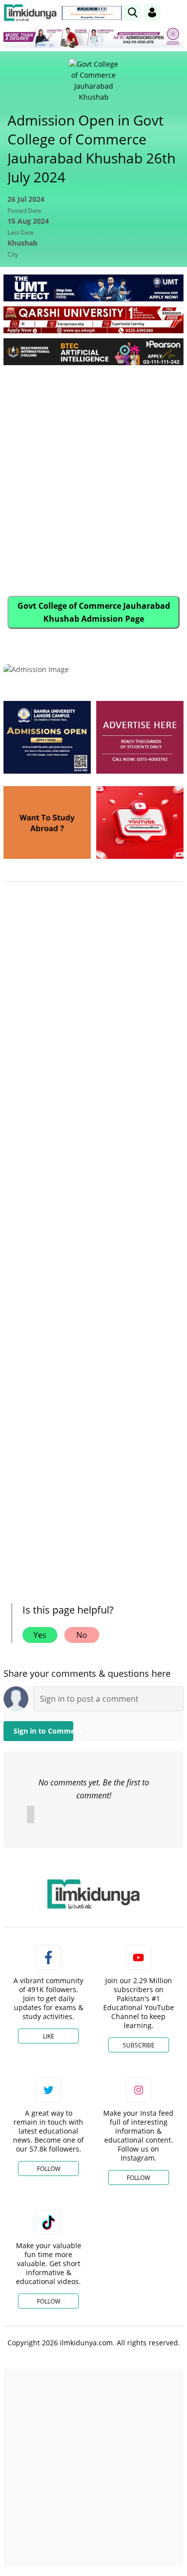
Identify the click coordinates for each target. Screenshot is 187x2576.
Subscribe (139, 2045)
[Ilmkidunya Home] (30, 13)
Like (49, 2036)
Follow (49, 2169)
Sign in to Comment (43, 1731)
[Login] (152, 12)
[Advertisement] (93, 471)
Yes (40, 1635)
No (82, 1635)
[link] (92, 13)
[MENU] (176, 12)
